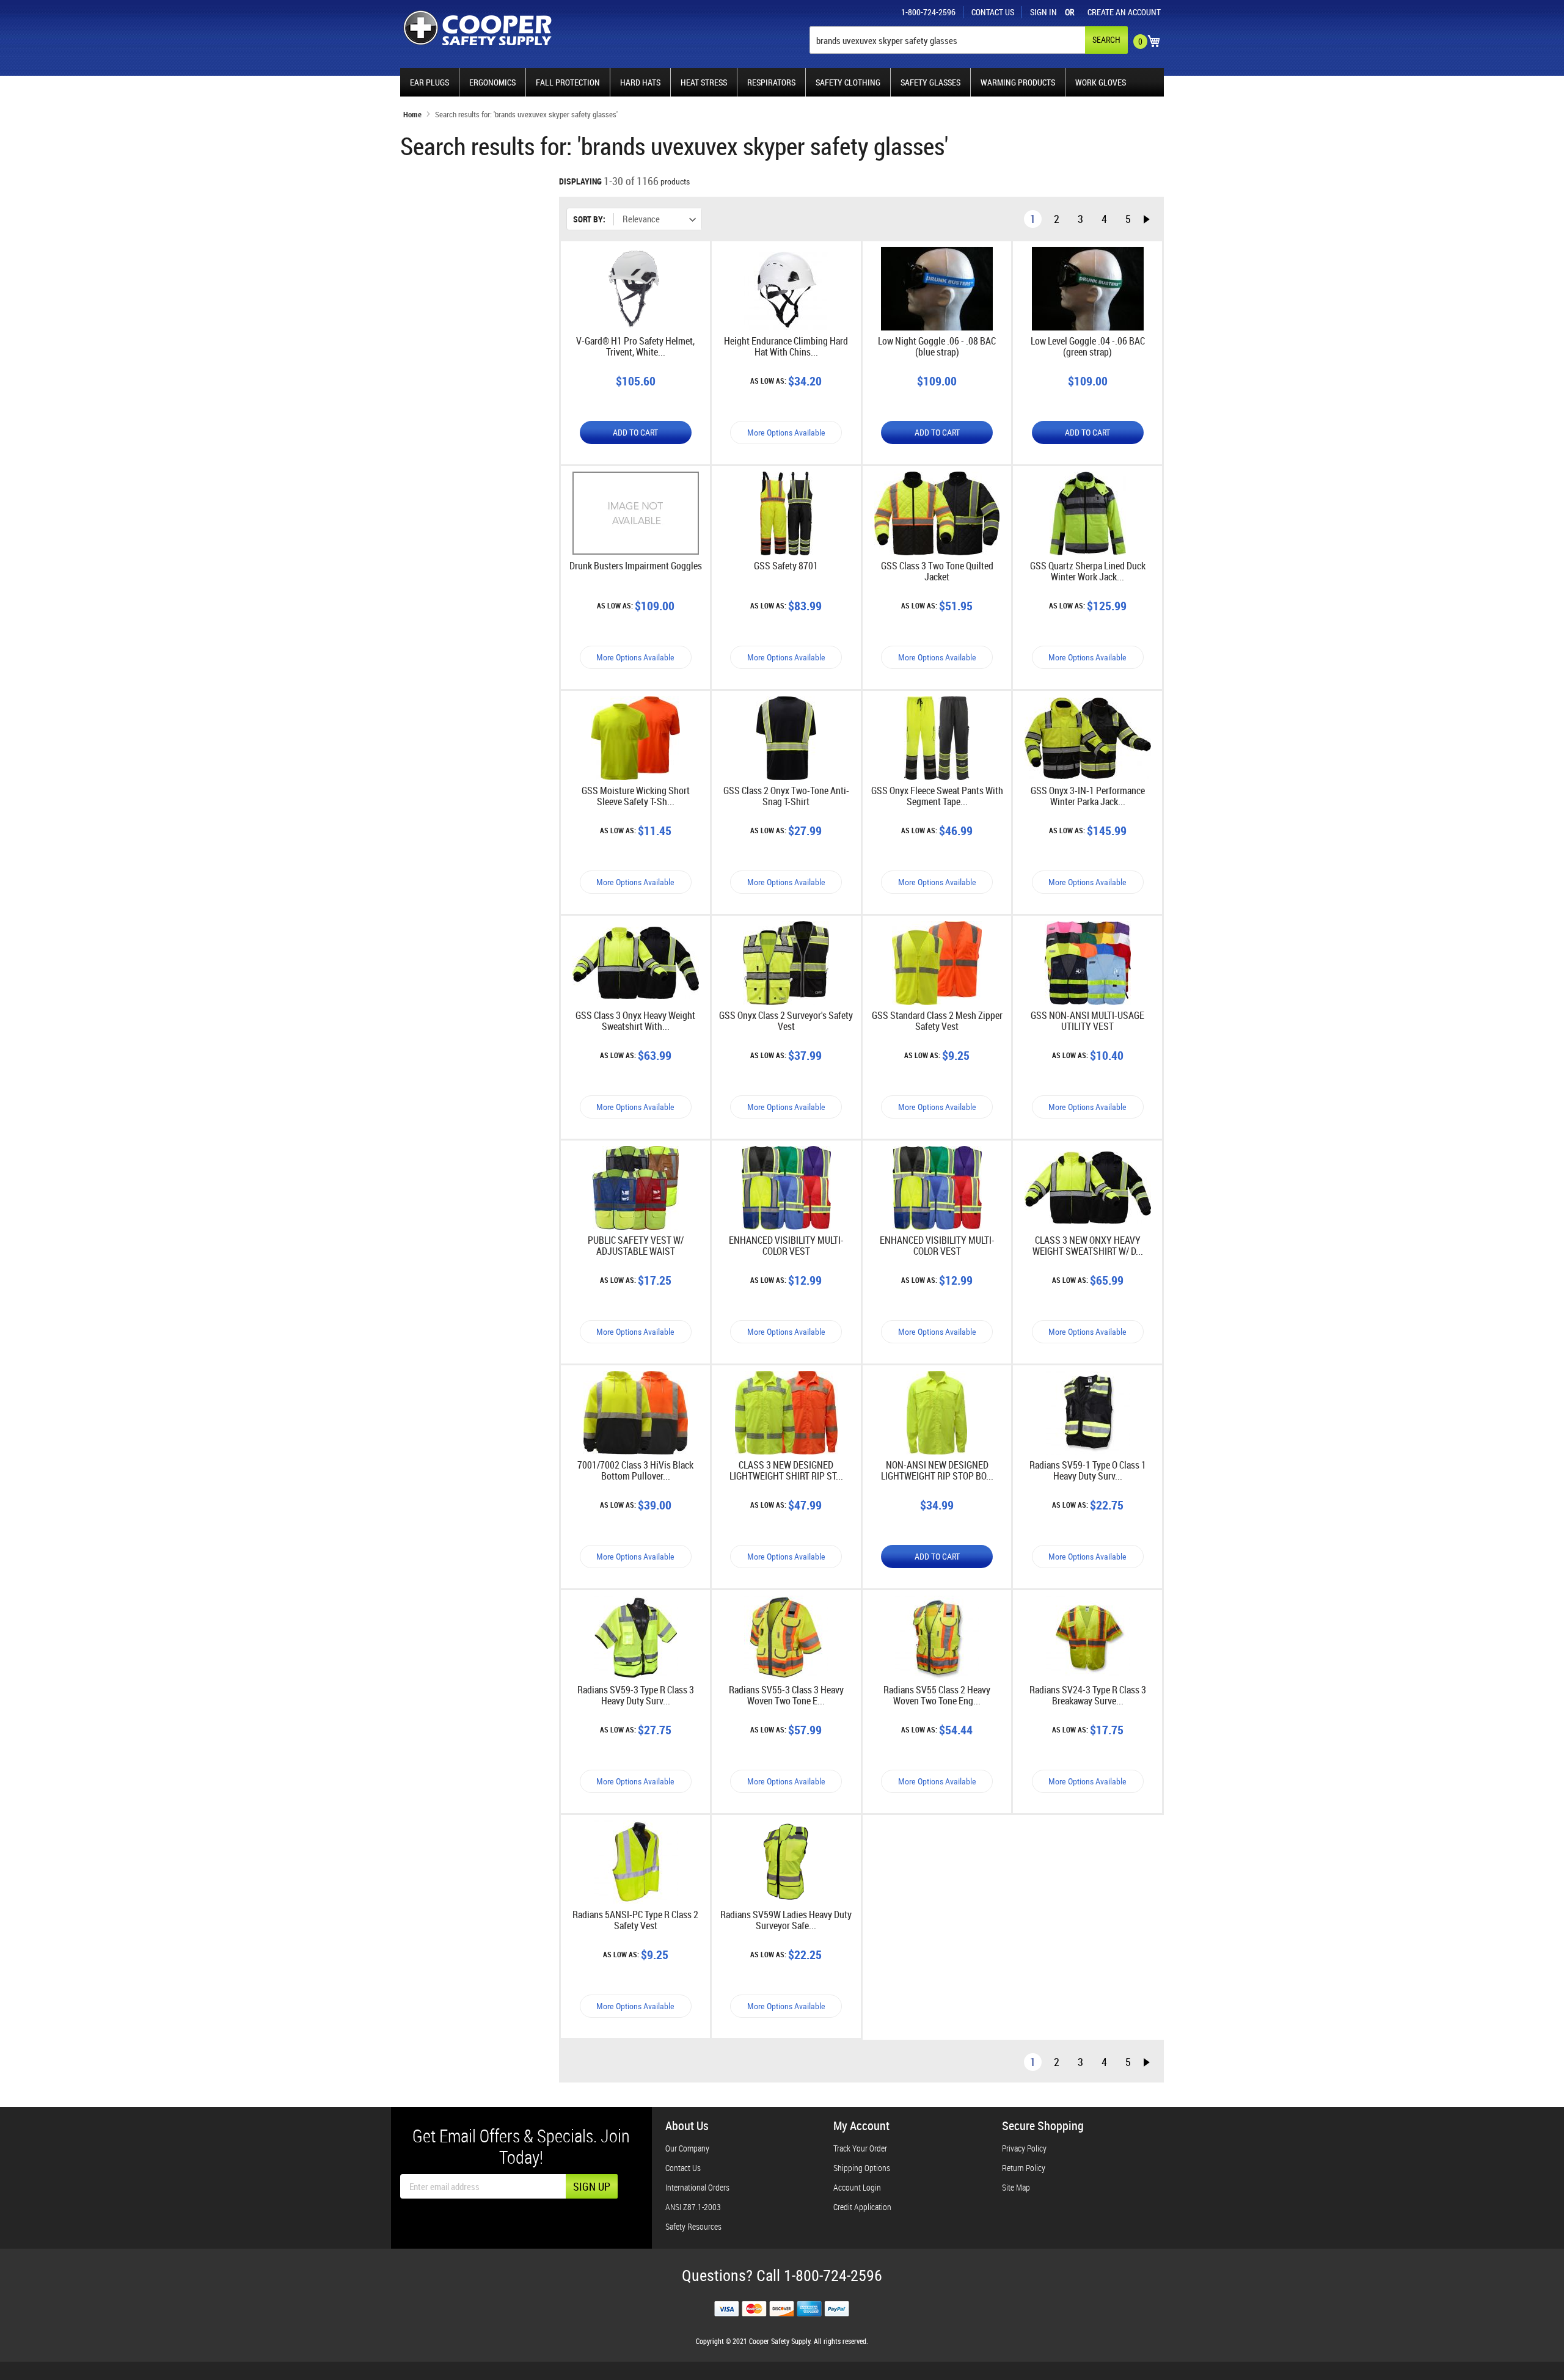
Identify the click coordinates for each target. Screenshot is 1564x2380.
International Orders (697, 2187)
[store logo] (477, 28)
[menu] (782, 82)
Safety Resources (693, 2226)
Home (413, 114)
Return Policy (1024, 2168)
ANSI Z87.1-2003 (693, 2207)
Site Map (1016, 2187)
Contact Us (993, 12)
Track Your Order (860, 2148)
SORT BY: (589, 219)
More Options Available (786, 433)
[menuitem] (429, 82)
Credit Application (862, 2207)
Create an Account (1124, 12)
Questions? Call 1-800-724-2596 (782, 2276)
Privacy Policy (1024, 2148)
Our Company (687, 2148)
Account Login (857, 2187)
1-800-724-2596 (928, 12)
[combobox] (967, 40)
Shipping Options (862, 2168)
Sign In (1043, 12)
